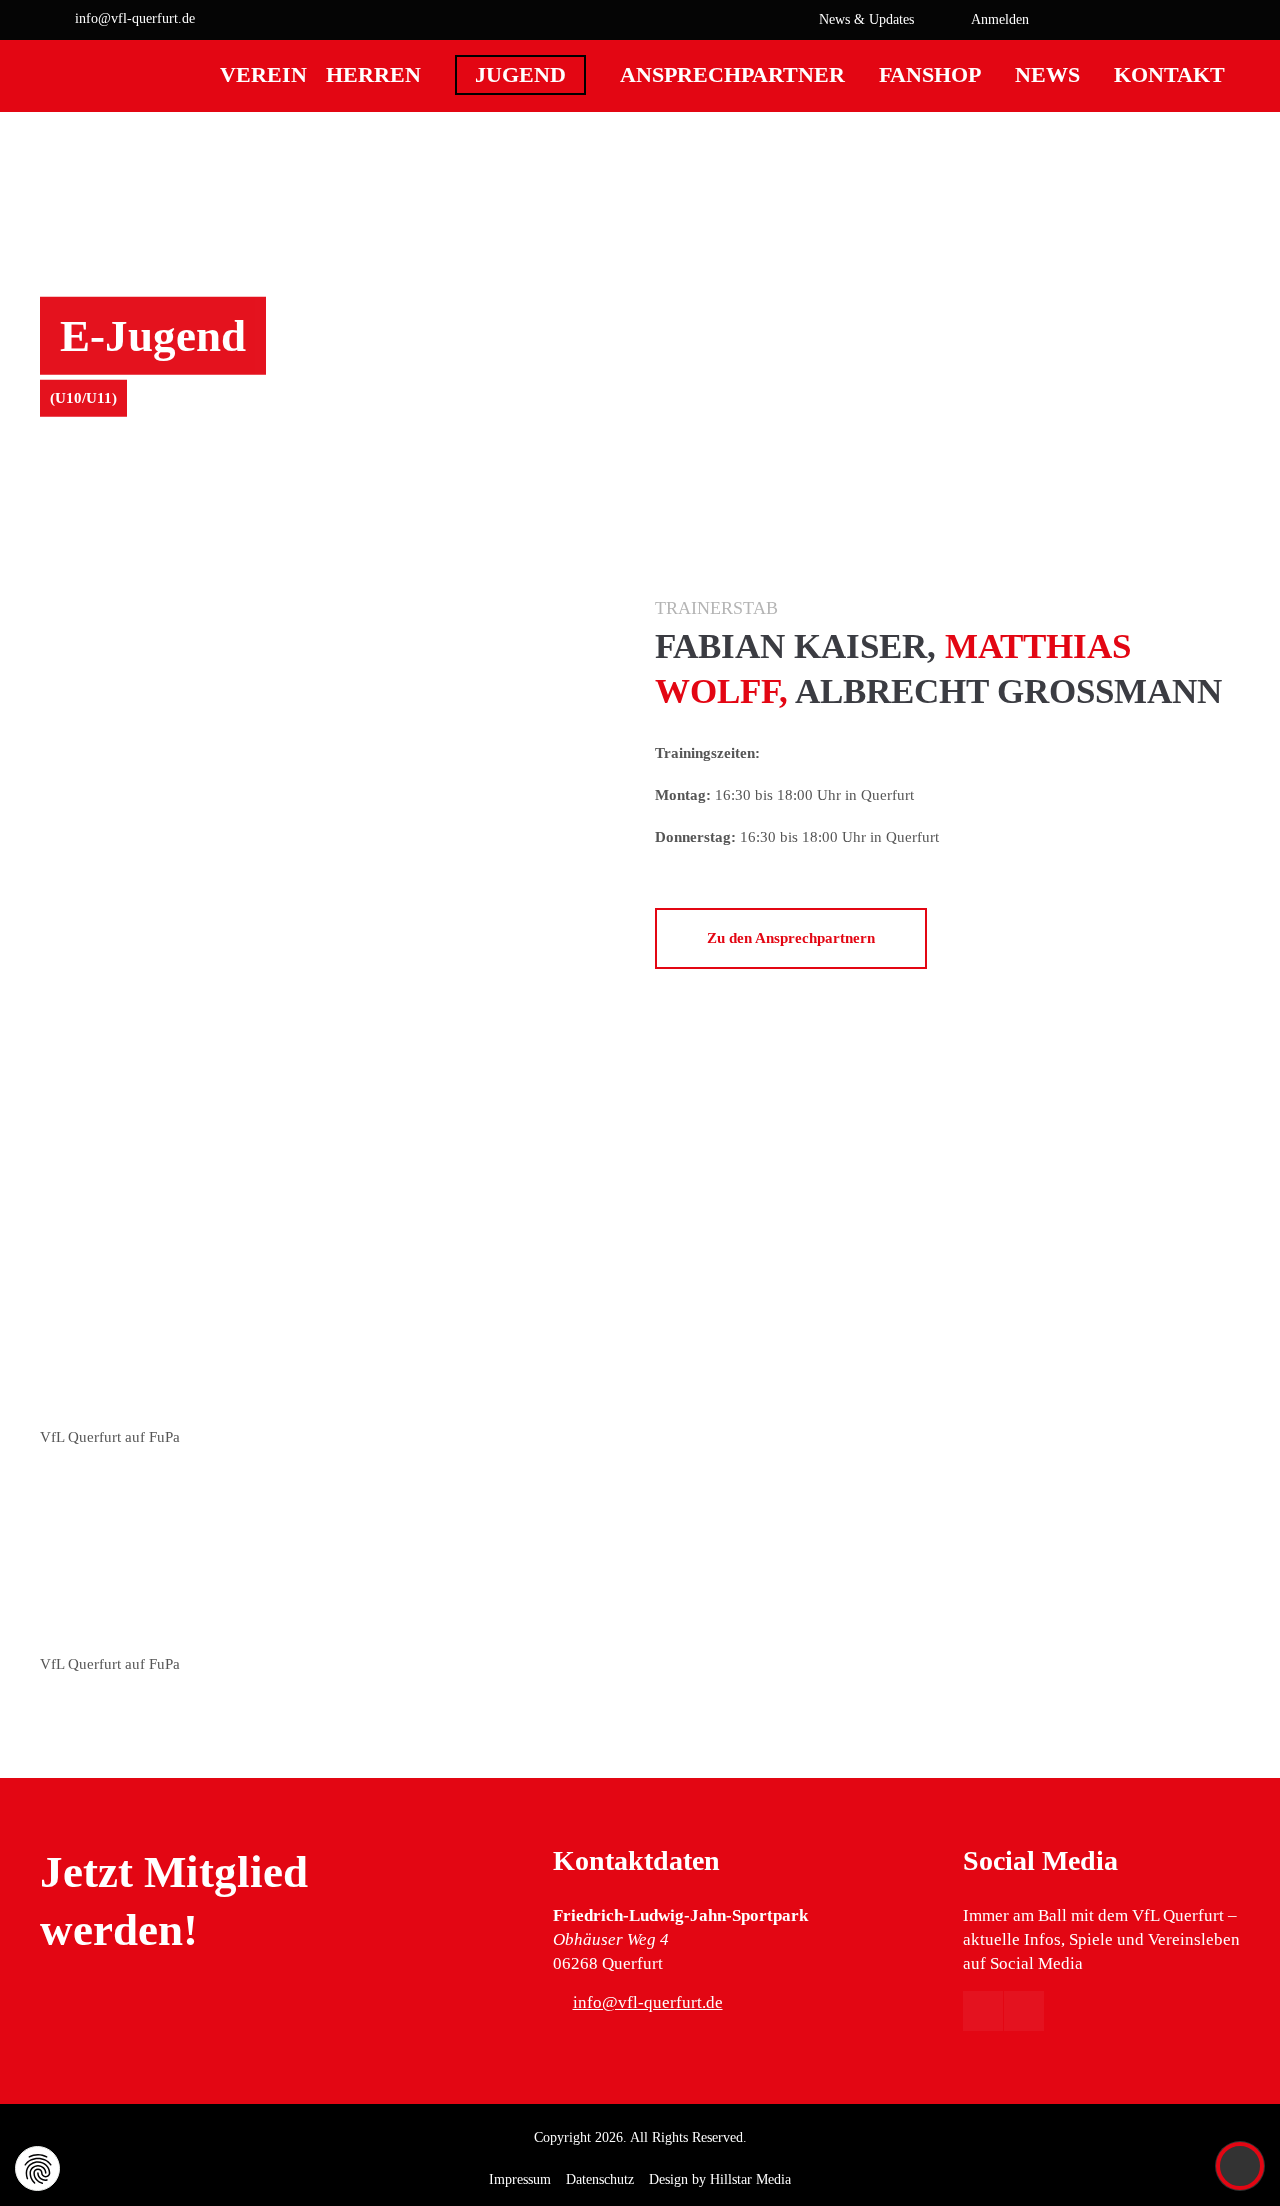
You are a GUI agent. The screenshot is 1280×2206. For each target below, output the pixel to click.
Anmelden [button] (1000, 19)
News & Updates (866, 19)
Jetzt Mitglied (174, 1872)
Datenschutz (600, 2179)
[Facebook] (1195, 20)
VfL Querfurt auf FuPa (110, 1437)
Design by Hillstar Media (720, 2179)
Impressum (520, 2179)
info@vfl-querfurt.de (135, 18)
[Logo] (99, 137)
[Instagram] (1225, 20)
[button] (1144, 20)
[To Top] (1240, 2166)
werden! (119, 1930)
